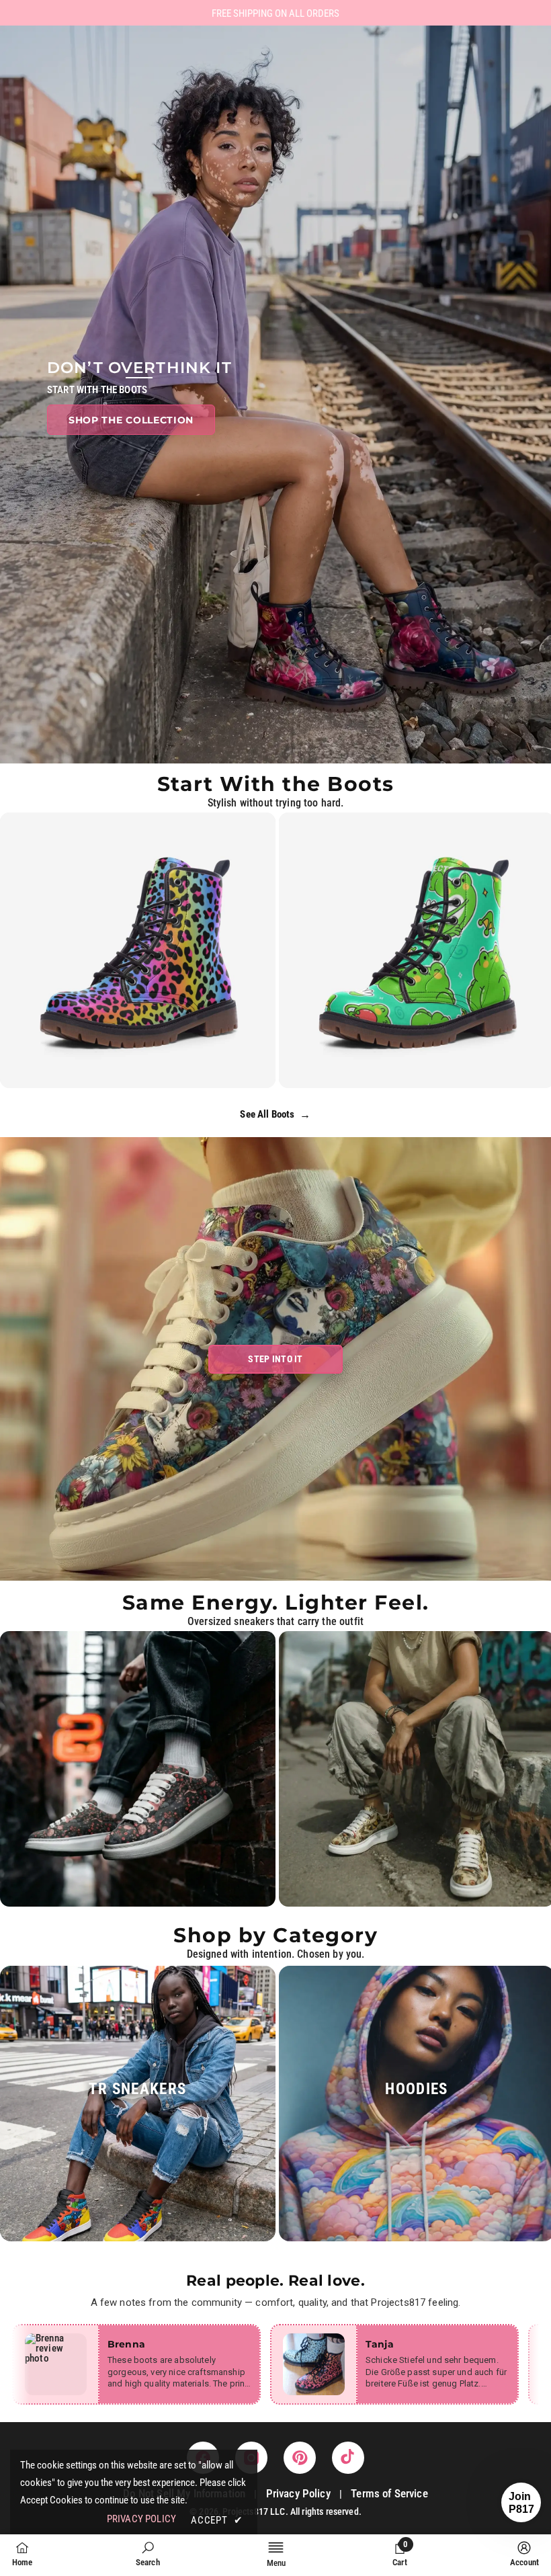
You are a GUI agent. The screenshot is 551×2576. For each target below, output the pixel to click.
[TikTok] (348, 2458)
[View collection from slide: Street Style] (138, 1769)
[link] (148, 2554)
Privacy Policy (298, 2493)
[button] (521, 2502)
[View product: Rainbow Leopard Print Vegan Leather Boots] (138, 950)
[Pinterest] (300, 2458)
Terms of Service (389, 2493)
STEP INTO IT (275, 1359)
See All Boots (275, 1115)
